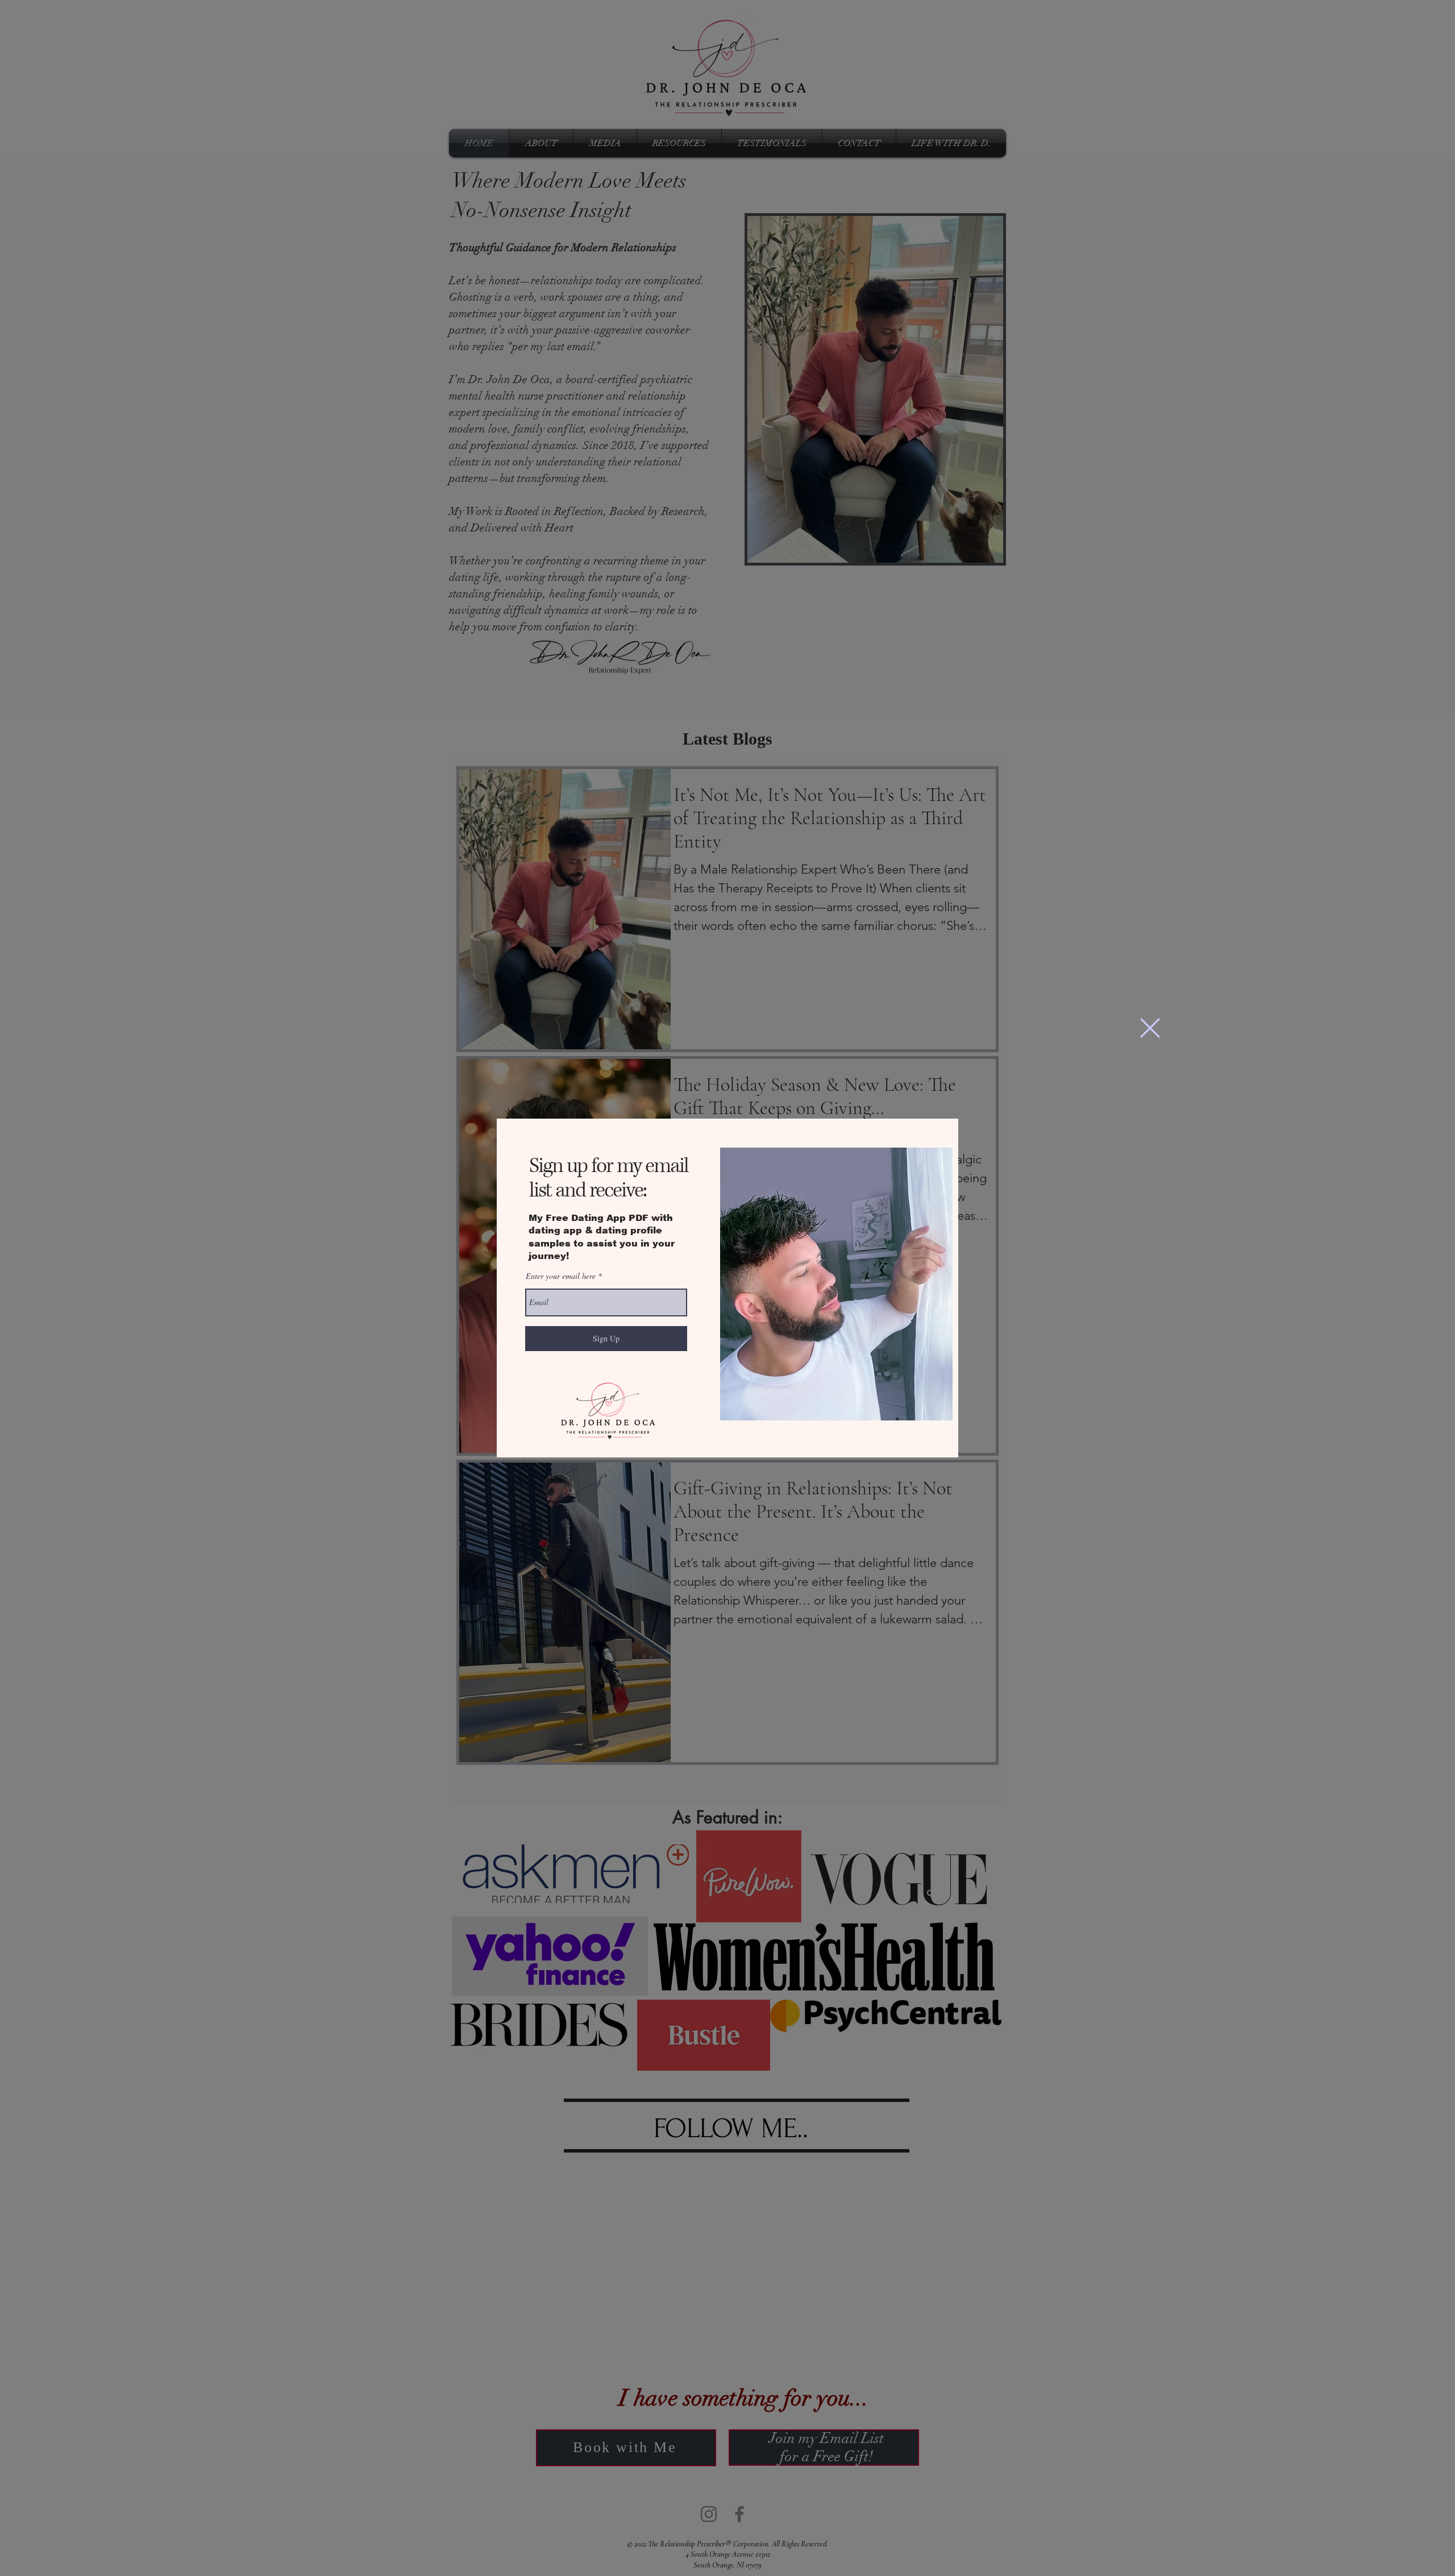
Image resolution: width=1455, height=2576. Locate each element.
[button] (1150, 1028)
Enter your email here (561, 1276)
